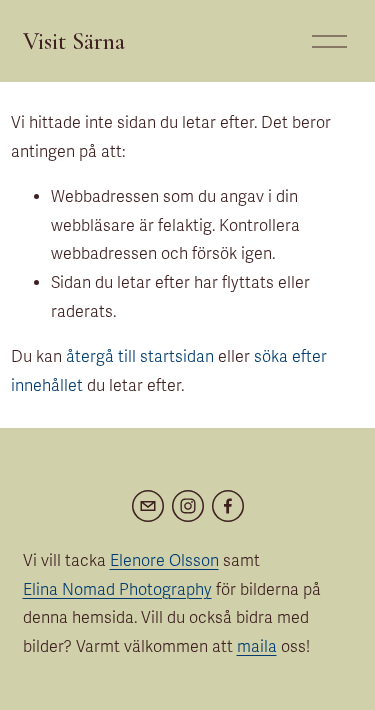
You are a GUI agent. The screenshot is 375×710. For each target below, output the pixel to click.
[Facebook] (228, 506)
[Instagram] (188, 506)
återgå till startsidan (140, 357)
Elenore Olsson (164, 561)
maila (257, 647)
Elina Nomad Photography (117, 590)
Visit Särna (74, 41)
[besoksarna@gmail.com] (148, 506)
